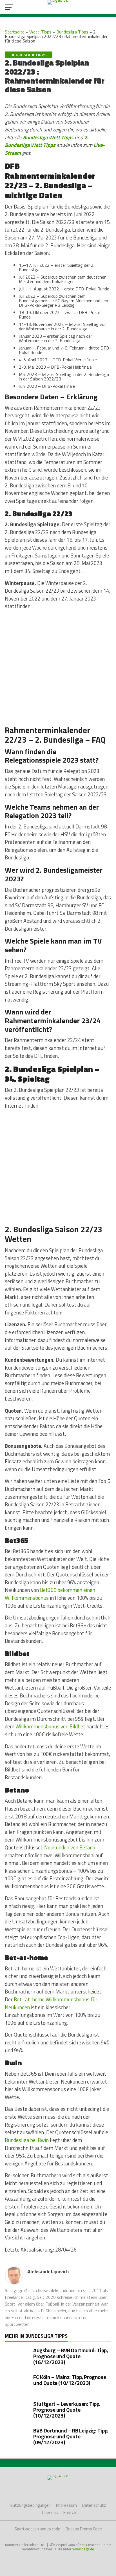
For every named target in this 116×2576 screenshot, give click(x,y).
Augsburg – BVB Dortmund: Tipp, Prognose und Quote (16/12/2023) (71, 2356)
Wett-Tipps (40, 32)
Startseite (15, 32)
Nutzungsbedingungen (30, 2505)
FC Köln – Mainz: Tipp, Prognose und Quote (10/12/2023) (70, 2380)
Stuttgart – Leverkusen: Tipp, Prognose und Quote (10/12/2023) (67, 2410)
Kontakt (71, 2513)
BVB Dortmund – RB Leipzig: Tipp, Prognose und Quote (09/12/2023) (71, 2436)
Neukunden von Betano (70, 1847)
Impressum (66, 2505)
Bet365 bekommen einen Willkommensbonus (50, 1594)
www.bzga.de (83, 2549)
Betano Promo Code (84, 2529)
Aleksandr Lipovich (48, 2271)
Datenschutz (94, 2505)
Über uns (50, 2513)
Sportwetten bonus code (37, 2529)
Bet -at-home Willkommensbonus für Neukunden (51, 2003)
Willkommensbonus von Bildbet (50, 1726)
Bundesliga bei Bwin (27, 2140)
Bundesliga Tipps (72, 32)
